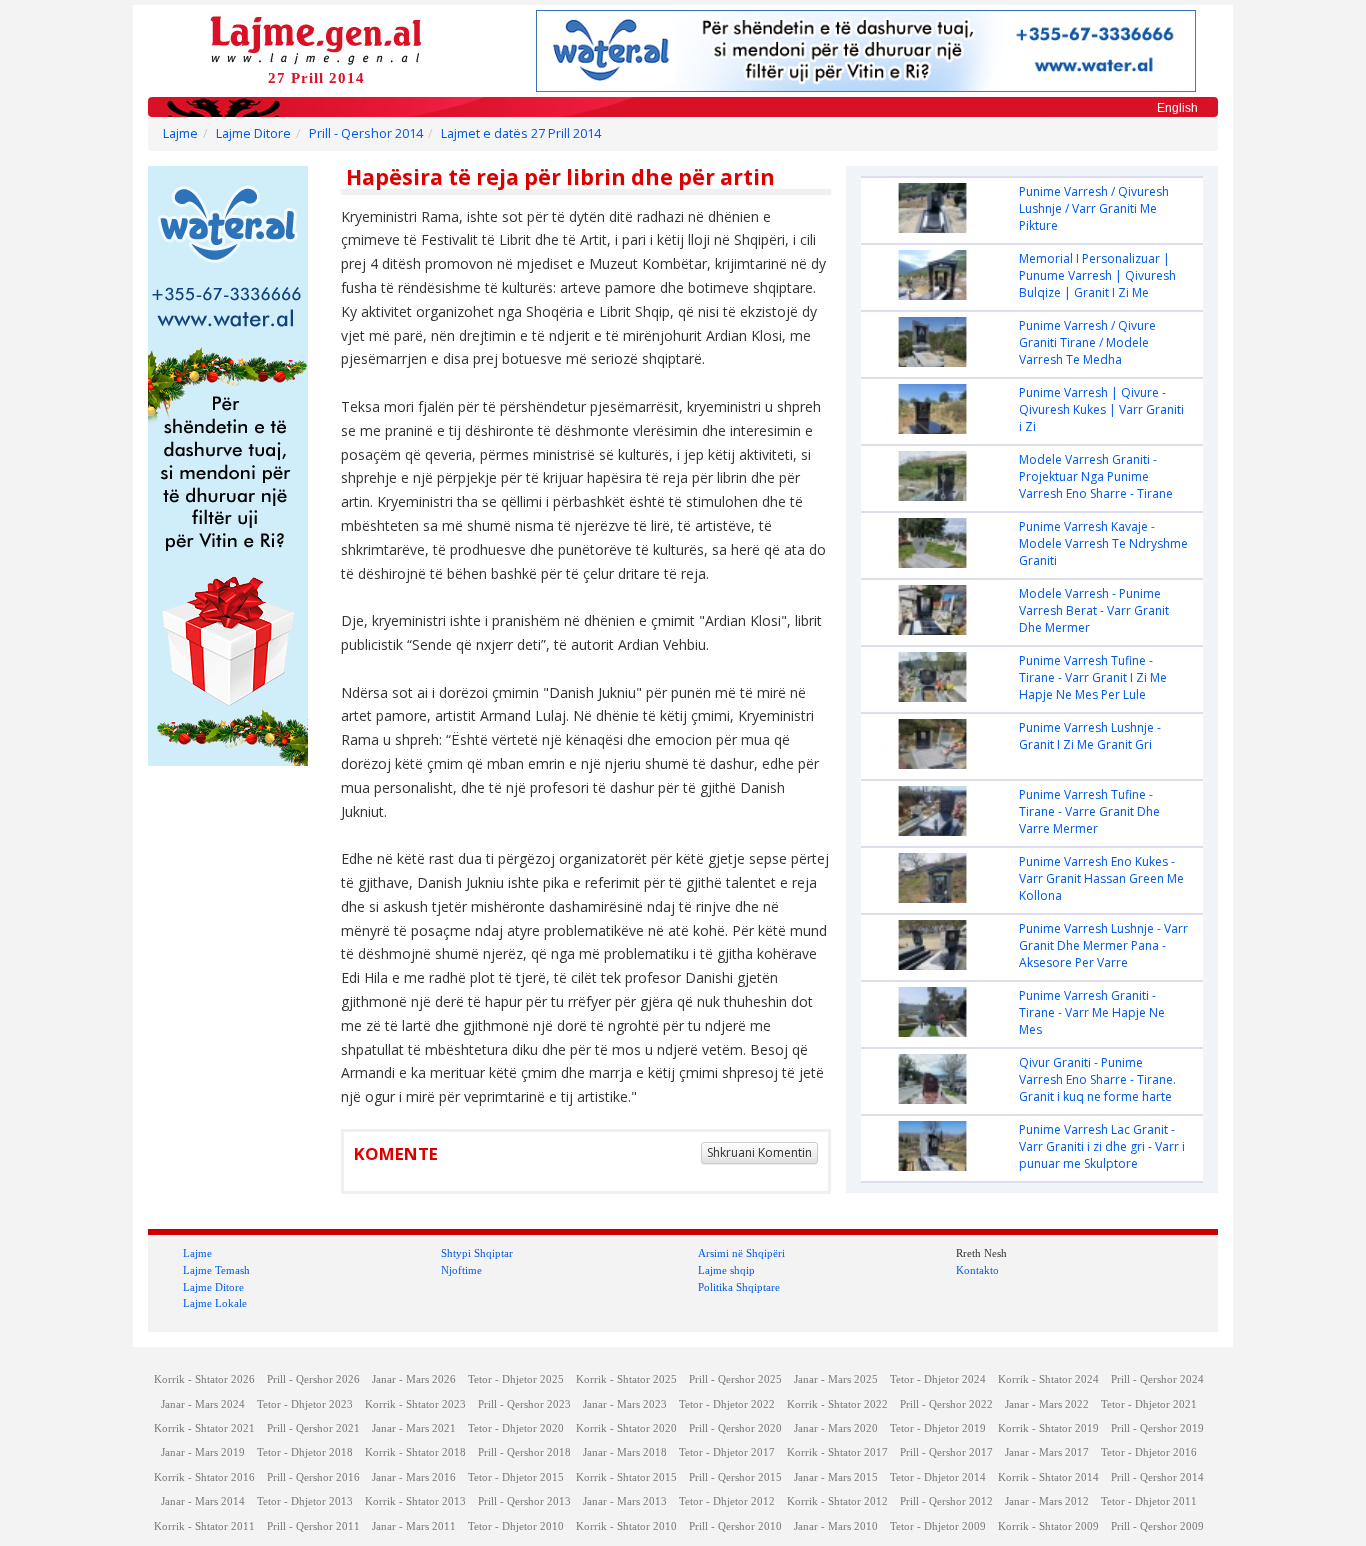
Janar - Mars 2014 (203, 1501)
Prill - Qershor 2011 (313, 1526)
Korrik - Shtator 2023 (415, 1404)
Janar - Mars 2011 (414, 1526)
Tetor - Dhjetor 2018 (305, 1452)
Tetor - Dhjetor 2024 (938, 1379)
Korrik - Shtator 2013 (415, 1501)
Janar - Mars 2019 (203, 1452)
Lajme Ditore (253, 133)
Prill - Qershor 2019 (1157, 1428)
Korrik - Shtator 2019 (1048, 1428)
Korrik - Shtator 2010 (626, 1526)
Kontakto (977, 1270)
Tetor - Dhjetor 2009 (938, 1526)
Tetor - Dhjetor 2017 (727, 1452)
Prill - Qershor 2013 (524, 1501)
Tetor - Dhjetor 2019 (938, 1428)
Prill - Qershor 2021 (313, 1428)
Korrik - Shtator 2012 (837, 1501)
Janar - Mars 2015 (836, 1477)
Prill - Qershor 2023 (524, 1404)
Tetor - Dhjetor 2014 (938, 1477)
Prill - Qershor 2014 (366, 133)
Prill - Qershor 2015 (735, 1477)
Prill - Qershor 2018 (524, 1452)
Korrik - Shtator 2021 (204, 1428)
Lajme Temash (216, 1270)
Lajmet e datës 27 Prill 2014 (521, 133)
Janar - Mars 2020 (836, 1428)
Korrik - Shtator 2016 (204, 1477)
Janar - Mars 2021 (414, 1428)
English (1177, 108)
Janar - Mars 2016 (414, 1477)
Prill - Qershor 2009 (1157, 1526)
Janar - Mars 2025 (836, 1379)
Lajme (180, 133)
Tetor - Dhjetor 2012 (727, 1501)
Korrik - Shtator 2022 (837, 1404)
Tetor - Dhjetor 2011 (1149, 1501)
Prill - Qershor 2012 (946, 1501)
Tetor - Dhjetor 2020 (516, 1428)
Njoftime (461, 1270)
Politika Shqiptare (739, 1287)
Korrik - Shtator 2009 (1048, 1526)
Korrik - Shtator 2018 (415, 1452)
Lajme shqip (726, 1270)
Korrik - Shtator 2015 (626, 1477)
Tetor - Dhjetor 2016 (1149, 1452)
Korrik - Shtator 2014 (1048, 1477)
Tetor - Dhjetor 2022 (727, 1404)
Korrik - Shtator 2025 (626, 1379)
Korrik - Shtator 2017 (837, 1452)
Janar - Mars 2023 (625, 1404)
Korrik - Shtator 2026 (204, 1379)
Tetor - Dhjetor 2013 (305, 1501)
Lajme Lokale (215, 1303)
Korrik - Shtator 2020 (626, 1428)
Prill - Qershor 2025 (735, 1379)
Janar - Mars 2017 (1047, 1452)
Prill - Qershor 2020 (735, 1428)
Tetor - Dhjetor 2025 (516, 1379)
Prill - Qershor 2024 (1157, 1379)
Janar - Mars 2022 (1047, 1404)
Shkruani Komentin (759, 1152)
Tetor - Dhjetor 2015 (516, 1477)
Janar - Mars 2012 (1047, 1501)
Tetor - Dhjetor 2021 (1149, 1404)
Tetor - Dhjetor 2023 (305, 1404)
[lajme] (316, 38)
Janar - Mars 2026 (414, 1379)
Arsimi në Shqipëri (741, 1253)
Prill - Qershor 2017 (946, 1452)
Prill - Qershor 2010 (735, 1526)
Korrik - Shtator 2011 (204, 1526)
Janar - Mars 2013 (625, 1501)
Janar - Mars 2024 (203, 1404)
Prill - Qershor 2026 (313, 1379)
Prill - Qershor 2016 (313, 1477)
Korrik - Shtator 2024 (1048, 1379)
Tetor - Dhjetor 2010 (516, 1526)
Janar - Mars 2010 (836, 1526)
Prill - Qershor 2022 (946, 1404)
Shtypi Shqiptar (477, 1253)
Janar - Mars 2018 (625, 1452)
